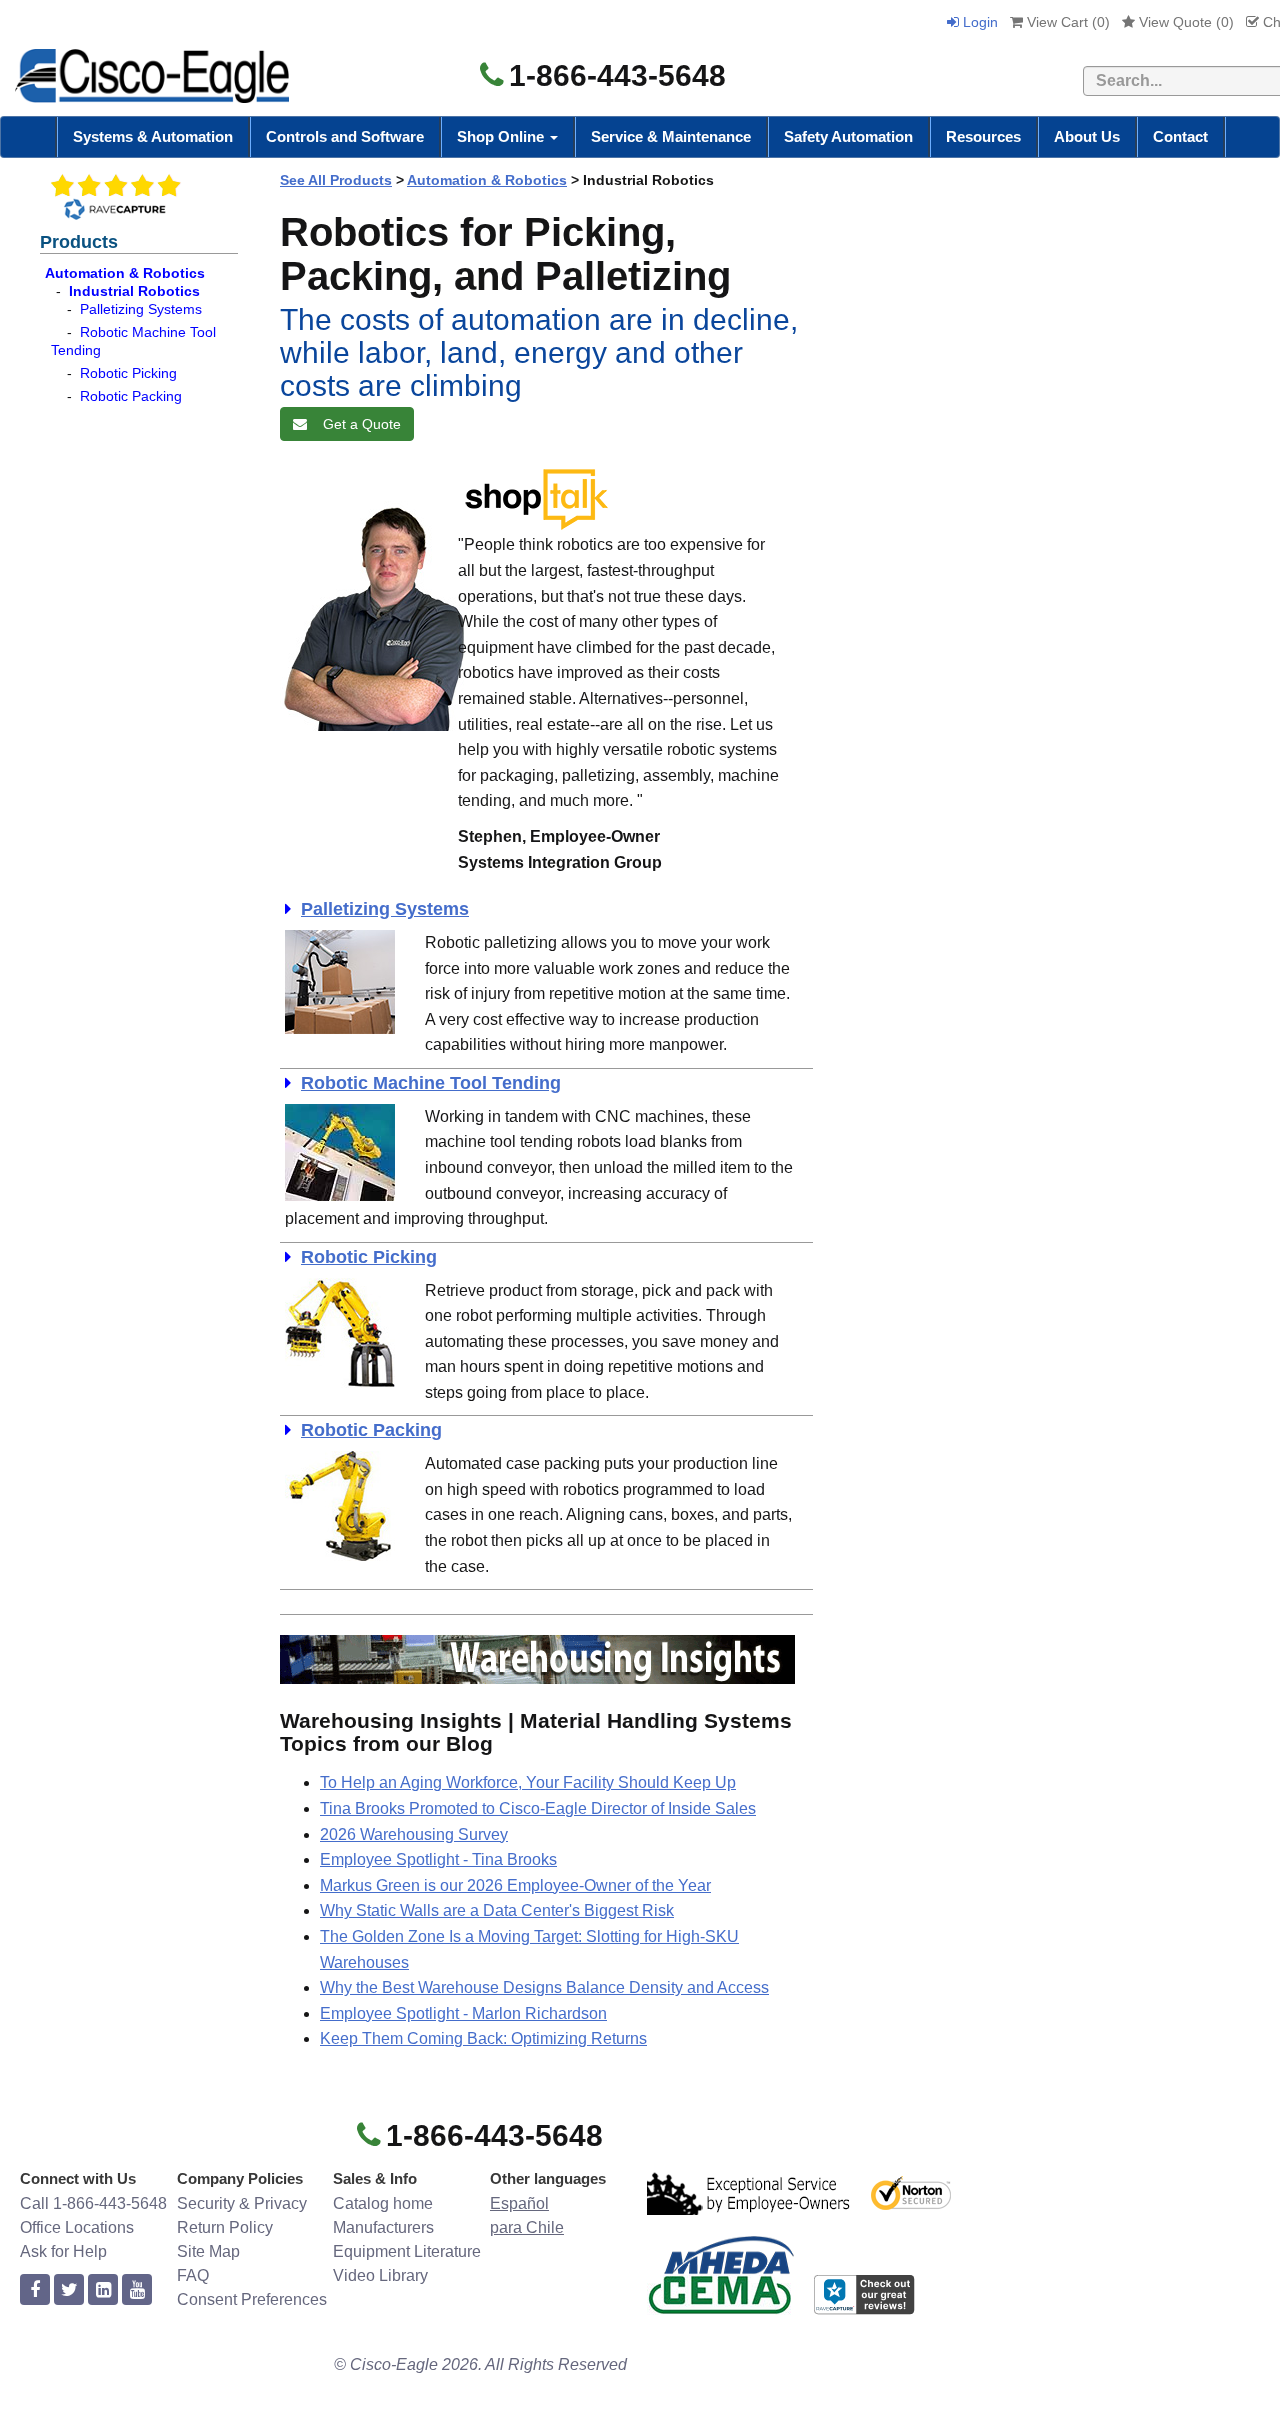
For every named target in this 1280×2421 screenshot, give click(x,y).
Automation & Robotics (125, 273)
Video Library (380, 2275)
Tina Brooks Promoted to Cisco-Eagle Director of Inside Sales (538, 1808)
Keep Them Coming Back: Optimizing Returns (483, 2038)
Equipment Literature (407, 2251)
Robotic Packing (131, 396)
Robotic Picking (128, 373)
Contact (1180, 136)
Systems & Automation (153, 136)
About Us (1087, 136)
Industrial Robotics (134, 291)
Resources (983, 136)
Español (519, 2203)
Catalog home (383, 2203)
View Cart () (1066, 22)
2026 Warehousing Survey (414, 1834)
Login (978, 22)
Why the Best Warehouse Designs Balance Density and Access (544, 1987)
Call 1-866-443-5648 (93, 2203)
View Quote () (1184, 22)
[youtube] (137, 2290)
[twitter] (69, 2290)
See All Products (336, 180)
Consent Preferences (252, 2299)
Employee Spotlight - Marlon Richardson (463, 2013)
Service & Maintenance (671, 136)
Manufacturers (383, 2227)
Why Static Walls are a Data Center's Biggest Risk (497, 1910)
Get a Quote (358, 424)
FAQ (193, 2275)
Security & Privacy (242, 2203)
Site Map (208, 2251)
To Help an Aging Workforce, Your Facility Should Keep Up (528, 1782)
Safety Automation (848, 136)
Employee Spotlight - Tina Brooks (438, 1859)
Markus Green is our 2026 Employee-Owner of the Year (515, 1885)
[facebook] (35, 2290)
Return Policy (225, 2227)
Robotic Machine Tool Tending (431, 1083)
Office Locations (77, 2227)
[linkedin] (103, 2290)
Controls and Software (345, 136)
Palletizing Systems (141, 309)
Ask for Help (63, 2251)
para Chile (527, 2227)
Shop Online (502, 136)
